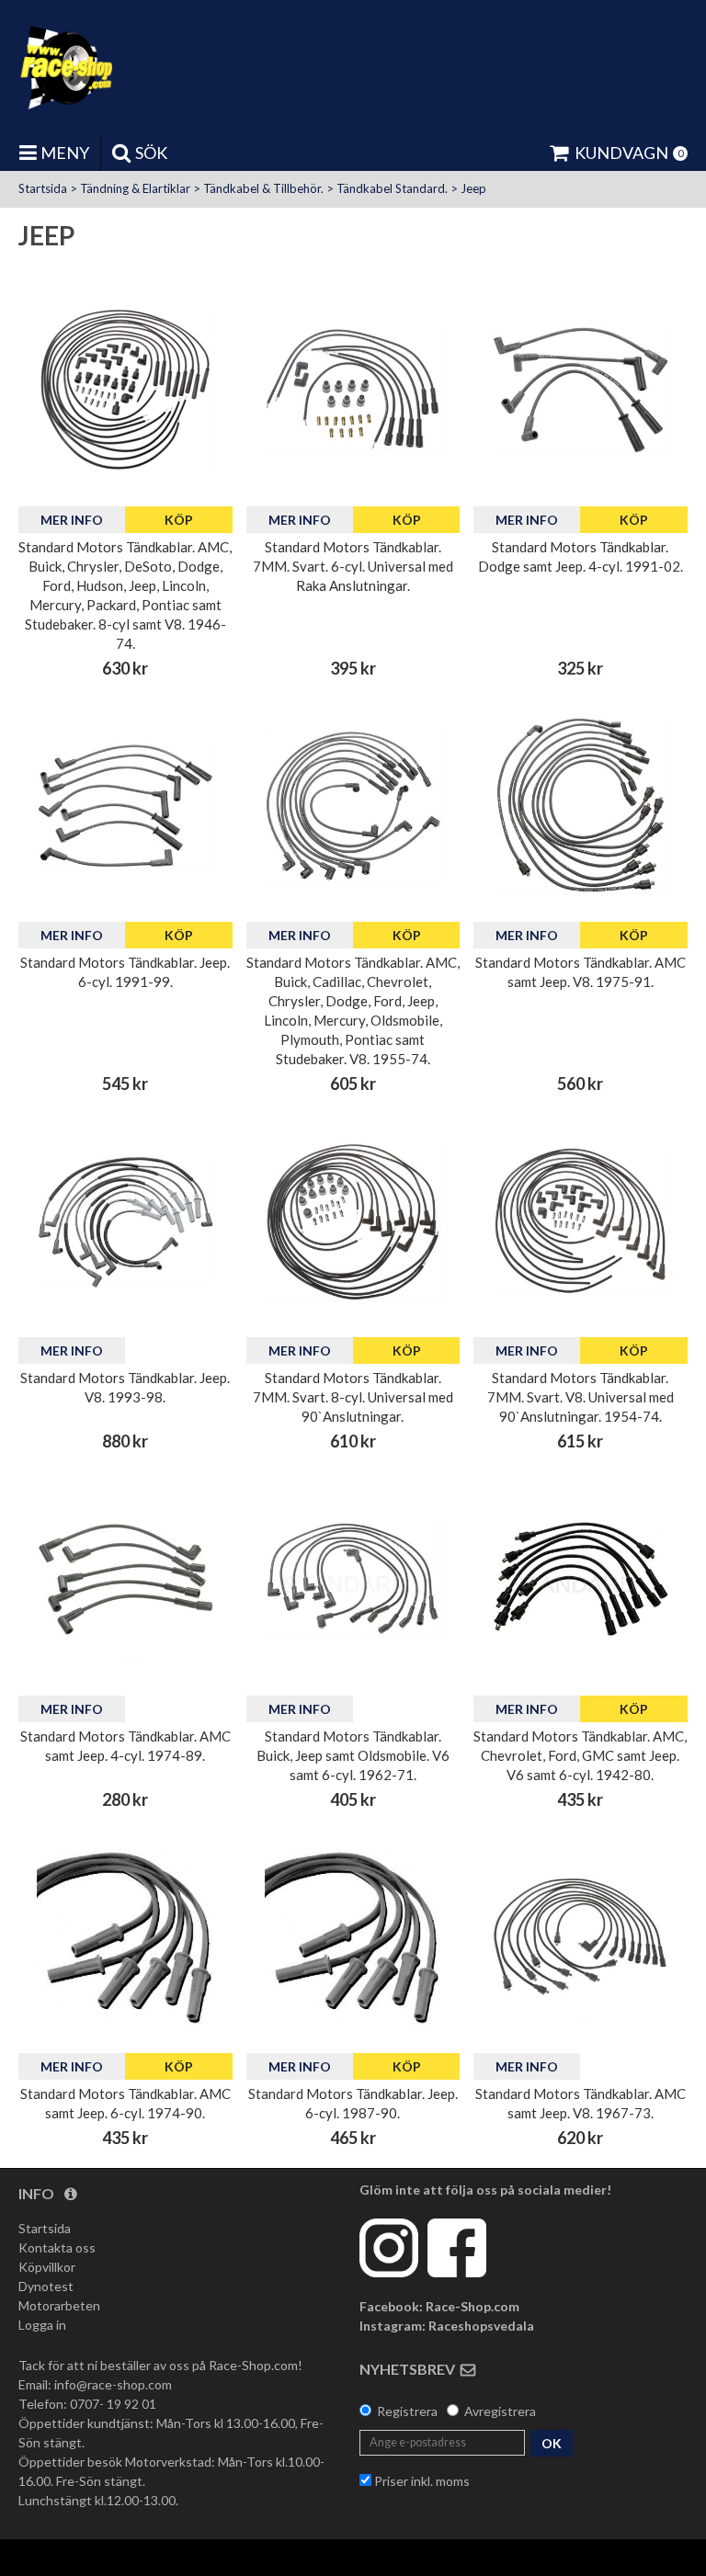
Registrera (407, 2411)
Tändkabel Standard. (392, 188)
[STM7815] (353, 806)
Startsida (43, 188)
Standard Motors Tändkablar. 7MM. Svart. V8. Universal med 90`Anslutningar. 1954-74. (581, 1397)
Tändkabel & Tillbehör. (263, 188)
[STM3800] (125, 390)
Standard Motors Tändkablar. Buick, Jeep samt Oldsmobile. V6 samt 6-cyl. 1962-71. (353, 1755)
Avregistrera (500, 2411)
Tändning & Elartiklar (135, 188)
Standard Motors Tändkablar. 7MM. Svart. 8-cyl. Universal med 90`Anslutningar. (353, 1397)
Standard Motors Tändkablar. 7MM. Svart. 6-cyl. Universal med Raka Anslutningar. (353, 566)
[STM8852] (581, 1221)
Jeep (473, 188)
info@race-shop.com (113, 2384)
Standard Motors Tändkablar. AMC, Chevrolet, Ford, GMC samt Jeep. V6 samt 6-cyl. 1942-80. (580, 1755)
